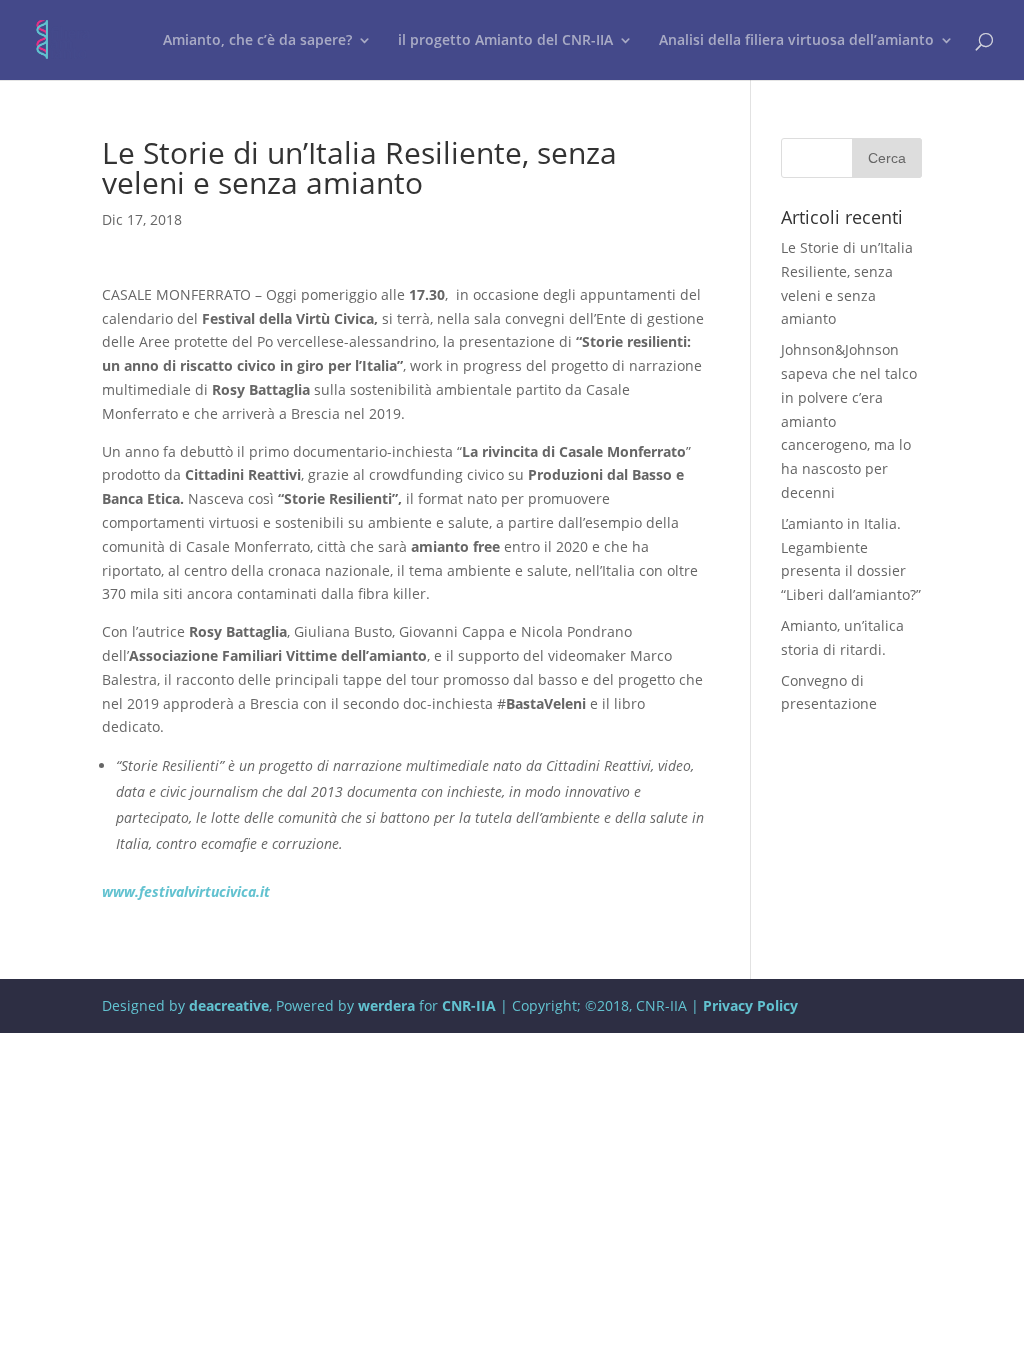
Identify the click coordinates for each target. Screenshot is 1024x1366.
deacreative (229, 1005)
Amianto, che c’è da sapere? (257, 41)
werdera (386, 1005)
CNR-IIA (469, 1005)
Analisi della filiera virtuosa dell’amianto (796, 41)
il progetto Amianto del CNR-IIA (505, 41)
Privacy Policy (750, 1005)
